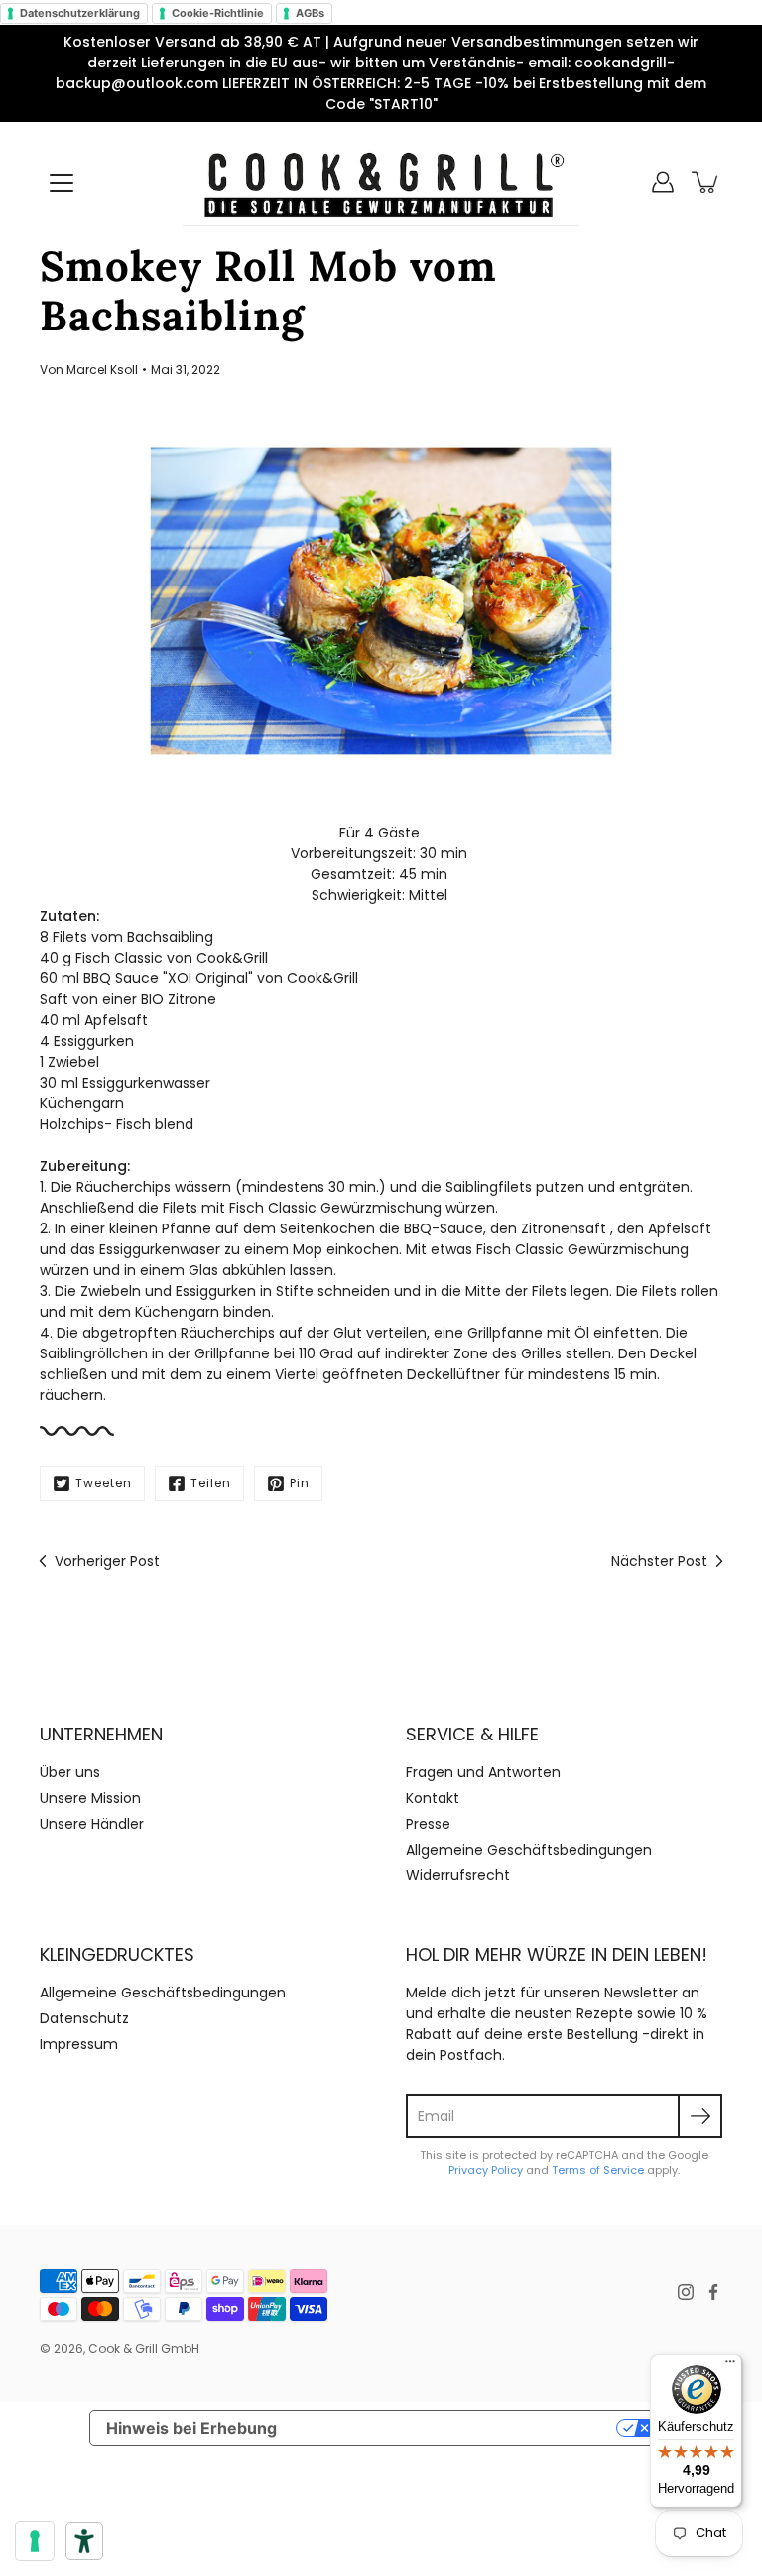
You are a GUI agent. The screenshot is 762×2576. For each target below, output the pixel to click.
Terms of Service (598, 2170)
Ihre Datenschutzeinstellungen (457, 2428)
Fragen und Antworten (483, 1772)
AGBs (310, 13)
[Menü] (62, 183)
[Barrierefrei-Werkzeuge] (84, 2541)
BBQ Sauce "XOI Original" (168, 978)
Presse (428, 1824)
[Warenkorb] (706, 182)
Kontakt (433, 1798)
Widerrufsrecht (458, 1875)
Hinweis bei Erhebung (191, 2428)
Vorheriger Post (107, 1561)
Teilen (211, 1483)
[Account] (663, 182)
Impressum (79, 2044)
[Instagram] (686, 2292)
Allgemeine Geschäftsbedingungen (529, 1850)
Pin (300, 1483)
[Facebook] (713, 2292)
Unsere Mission (90, 1798)
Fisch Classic (119, 958)
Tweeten (104, 1483)
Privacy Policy (486, 2170)
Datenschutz (84, 2018)
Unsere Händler (92, 1824)
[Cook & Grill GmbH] (381, 182)
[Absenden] (700, 2116)
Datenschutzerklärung (80, 13)
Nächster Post (659, 1561)
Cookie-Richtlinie (218, 13)
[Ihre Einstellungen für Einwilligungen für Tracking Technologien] (35, 2541)
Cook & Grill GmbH (144, 2348)
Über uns (70, 1772)
